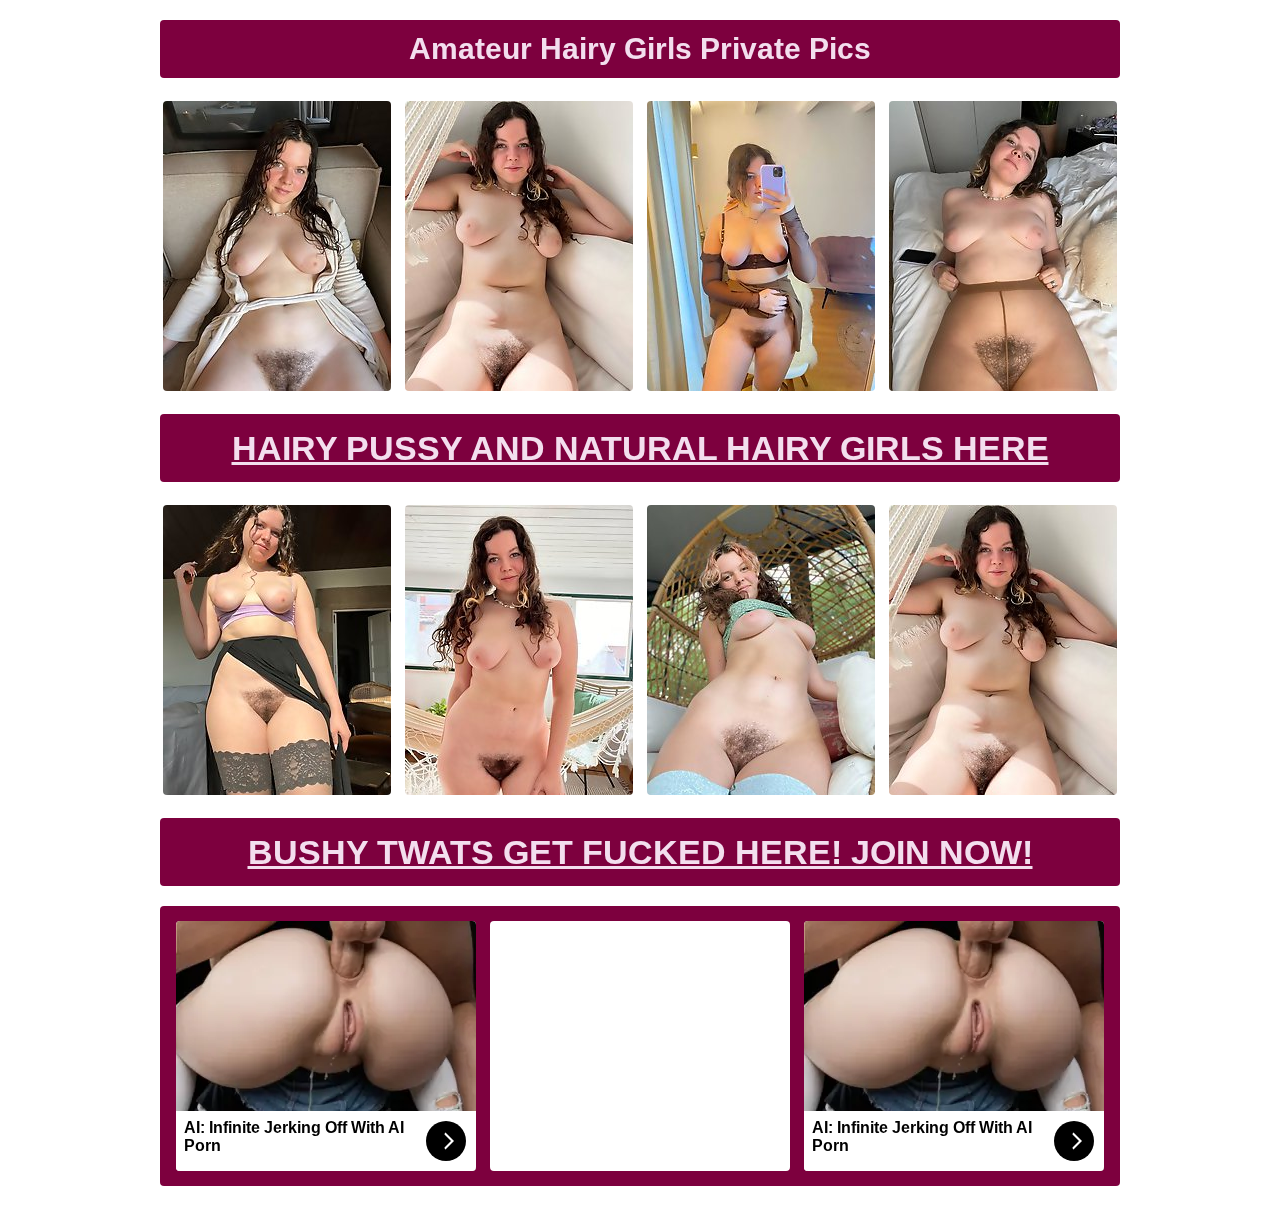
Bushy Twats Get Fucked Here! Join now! (640, 852)
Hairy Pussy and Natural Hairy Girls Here (640, 448)
